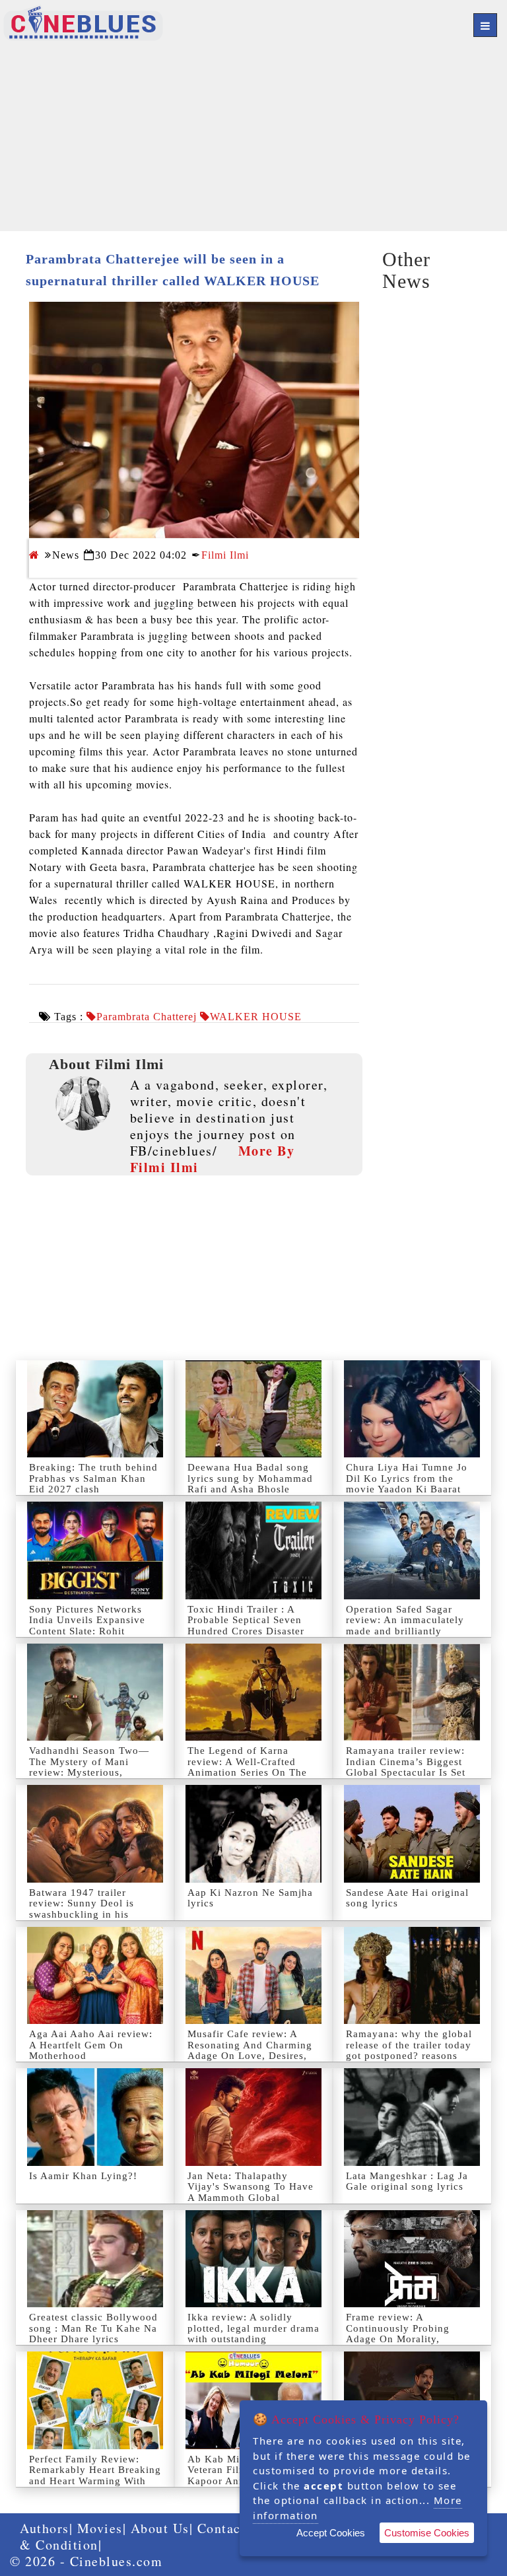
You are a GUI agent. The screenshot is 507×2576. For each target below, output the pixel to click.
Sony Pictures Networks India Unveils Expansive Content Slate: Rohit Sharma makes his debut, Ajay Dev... (88, 1631)
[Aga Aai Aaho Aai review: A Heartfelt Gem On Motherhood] (95, 1975)
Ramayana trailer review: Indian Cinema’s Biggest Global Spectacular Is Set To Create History (406, 1767)
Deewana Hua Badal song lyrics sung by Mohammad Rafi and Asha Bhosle (250, 1478)
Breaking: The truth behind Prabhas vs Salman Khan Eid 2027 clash (93, 1478)
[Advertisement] (253, 139)
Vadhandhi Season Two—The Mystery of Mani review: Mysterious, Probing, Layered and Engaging (89, 1772)
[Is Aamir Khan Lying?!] (95, 2117)
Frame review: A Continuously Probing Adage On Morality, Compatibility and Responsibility (398, 2339)
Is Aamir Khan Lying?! (83, 2176)
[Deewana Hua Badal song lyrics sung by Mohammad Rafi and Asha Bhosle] (253, 1409)
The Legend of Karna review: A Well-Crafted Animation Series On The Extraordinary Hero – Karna (247, 1772)
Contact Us (232, 2528)
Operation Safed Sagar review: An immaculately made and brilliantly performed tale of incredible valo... (405, 1631)
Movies (100, 2528)
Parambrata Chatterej (147, 1017)
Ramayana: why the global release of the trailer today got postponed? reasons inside (409, 2050)
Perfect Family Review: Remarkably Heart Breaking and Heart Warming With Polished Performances (95, 2476)
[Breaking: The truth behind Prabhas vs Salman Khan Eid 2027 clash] (95, 1409)
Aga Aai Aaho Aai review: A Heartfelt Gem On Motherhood (91, 2045)
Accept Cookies (331, 2533)
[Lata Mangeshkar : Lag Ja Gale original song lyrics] (412, 2117)
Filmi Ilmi (225, 555)
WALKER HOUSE (256, 1017)
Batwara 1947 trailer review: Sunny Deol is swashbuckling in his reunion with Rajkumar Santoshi (84, 1914)
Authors (45, 2528)
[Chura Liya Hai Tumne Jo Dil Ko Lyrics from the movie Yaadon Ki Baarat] (412, 1409)
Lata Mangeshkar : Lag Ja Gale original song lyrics (407, 2181)
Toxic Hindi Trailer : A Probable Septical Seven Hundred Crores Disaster (246, 1620)
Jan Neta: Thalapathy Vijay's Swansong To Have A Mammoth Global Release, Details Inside (251, 2192)
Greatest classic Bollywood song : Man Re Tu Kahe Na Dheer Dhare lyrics (93, 2328)
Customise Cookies (427, 2533)
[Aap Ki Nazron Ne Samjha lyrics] (253, 1833)
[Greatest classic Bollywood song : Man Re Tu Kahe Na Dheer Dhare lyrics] (95, 2259)
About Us (160, 2528)
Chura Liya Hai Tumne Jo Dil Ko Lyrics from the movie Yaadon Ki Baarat (407, 1478)
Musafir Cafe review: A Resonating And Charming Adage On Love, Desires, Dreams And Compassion (250, 2050)
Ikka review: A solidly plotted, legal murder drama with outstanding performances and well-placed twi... (253, 2339)
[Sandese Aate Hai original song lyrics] (412, 1833)
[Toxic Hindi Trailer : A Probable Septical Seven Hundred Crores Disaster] (253, 1550)
